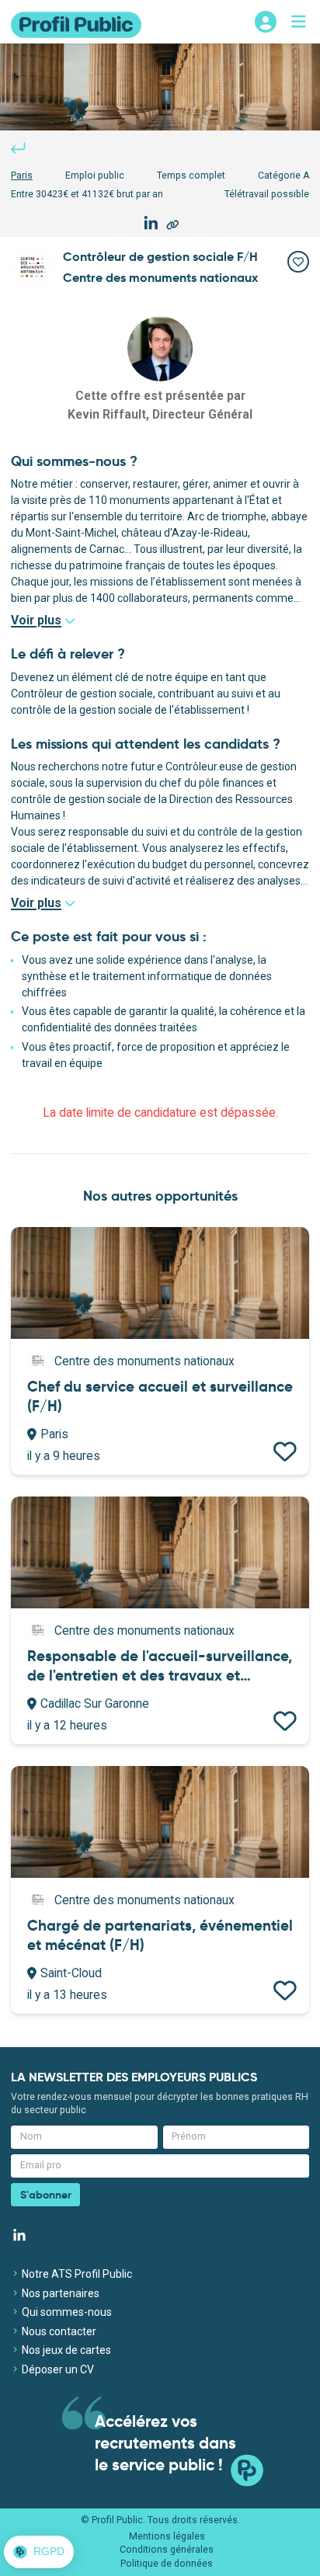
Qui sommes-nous (66, 2312)
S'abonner (46, 2195)
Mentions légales (167, 2536)
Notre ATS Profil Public (76, 2274)
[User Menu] (266, 22)
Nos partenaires (59, 2293)
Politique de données (167, 2564)
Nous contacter (58, 2331)
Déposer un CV (57, 2369)
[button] (39, 2552)
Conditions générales (167, 2550)
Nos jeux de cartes (65, 2350)
